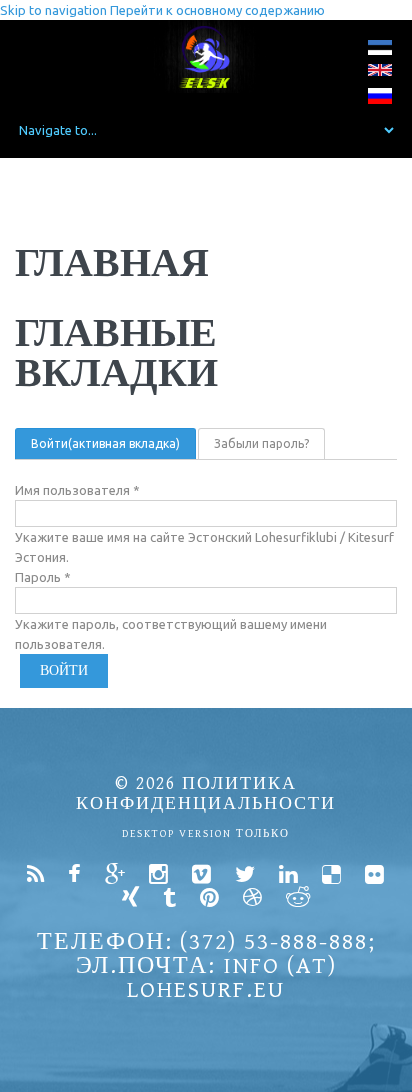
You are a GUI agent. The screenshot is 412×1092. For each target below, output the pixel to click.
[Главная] (206, 56)
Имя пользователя (77, 490)
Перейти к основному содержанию (217, 10)
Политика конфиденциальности (206, 793)
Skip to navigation (53, 10)
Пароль (43, 577)
